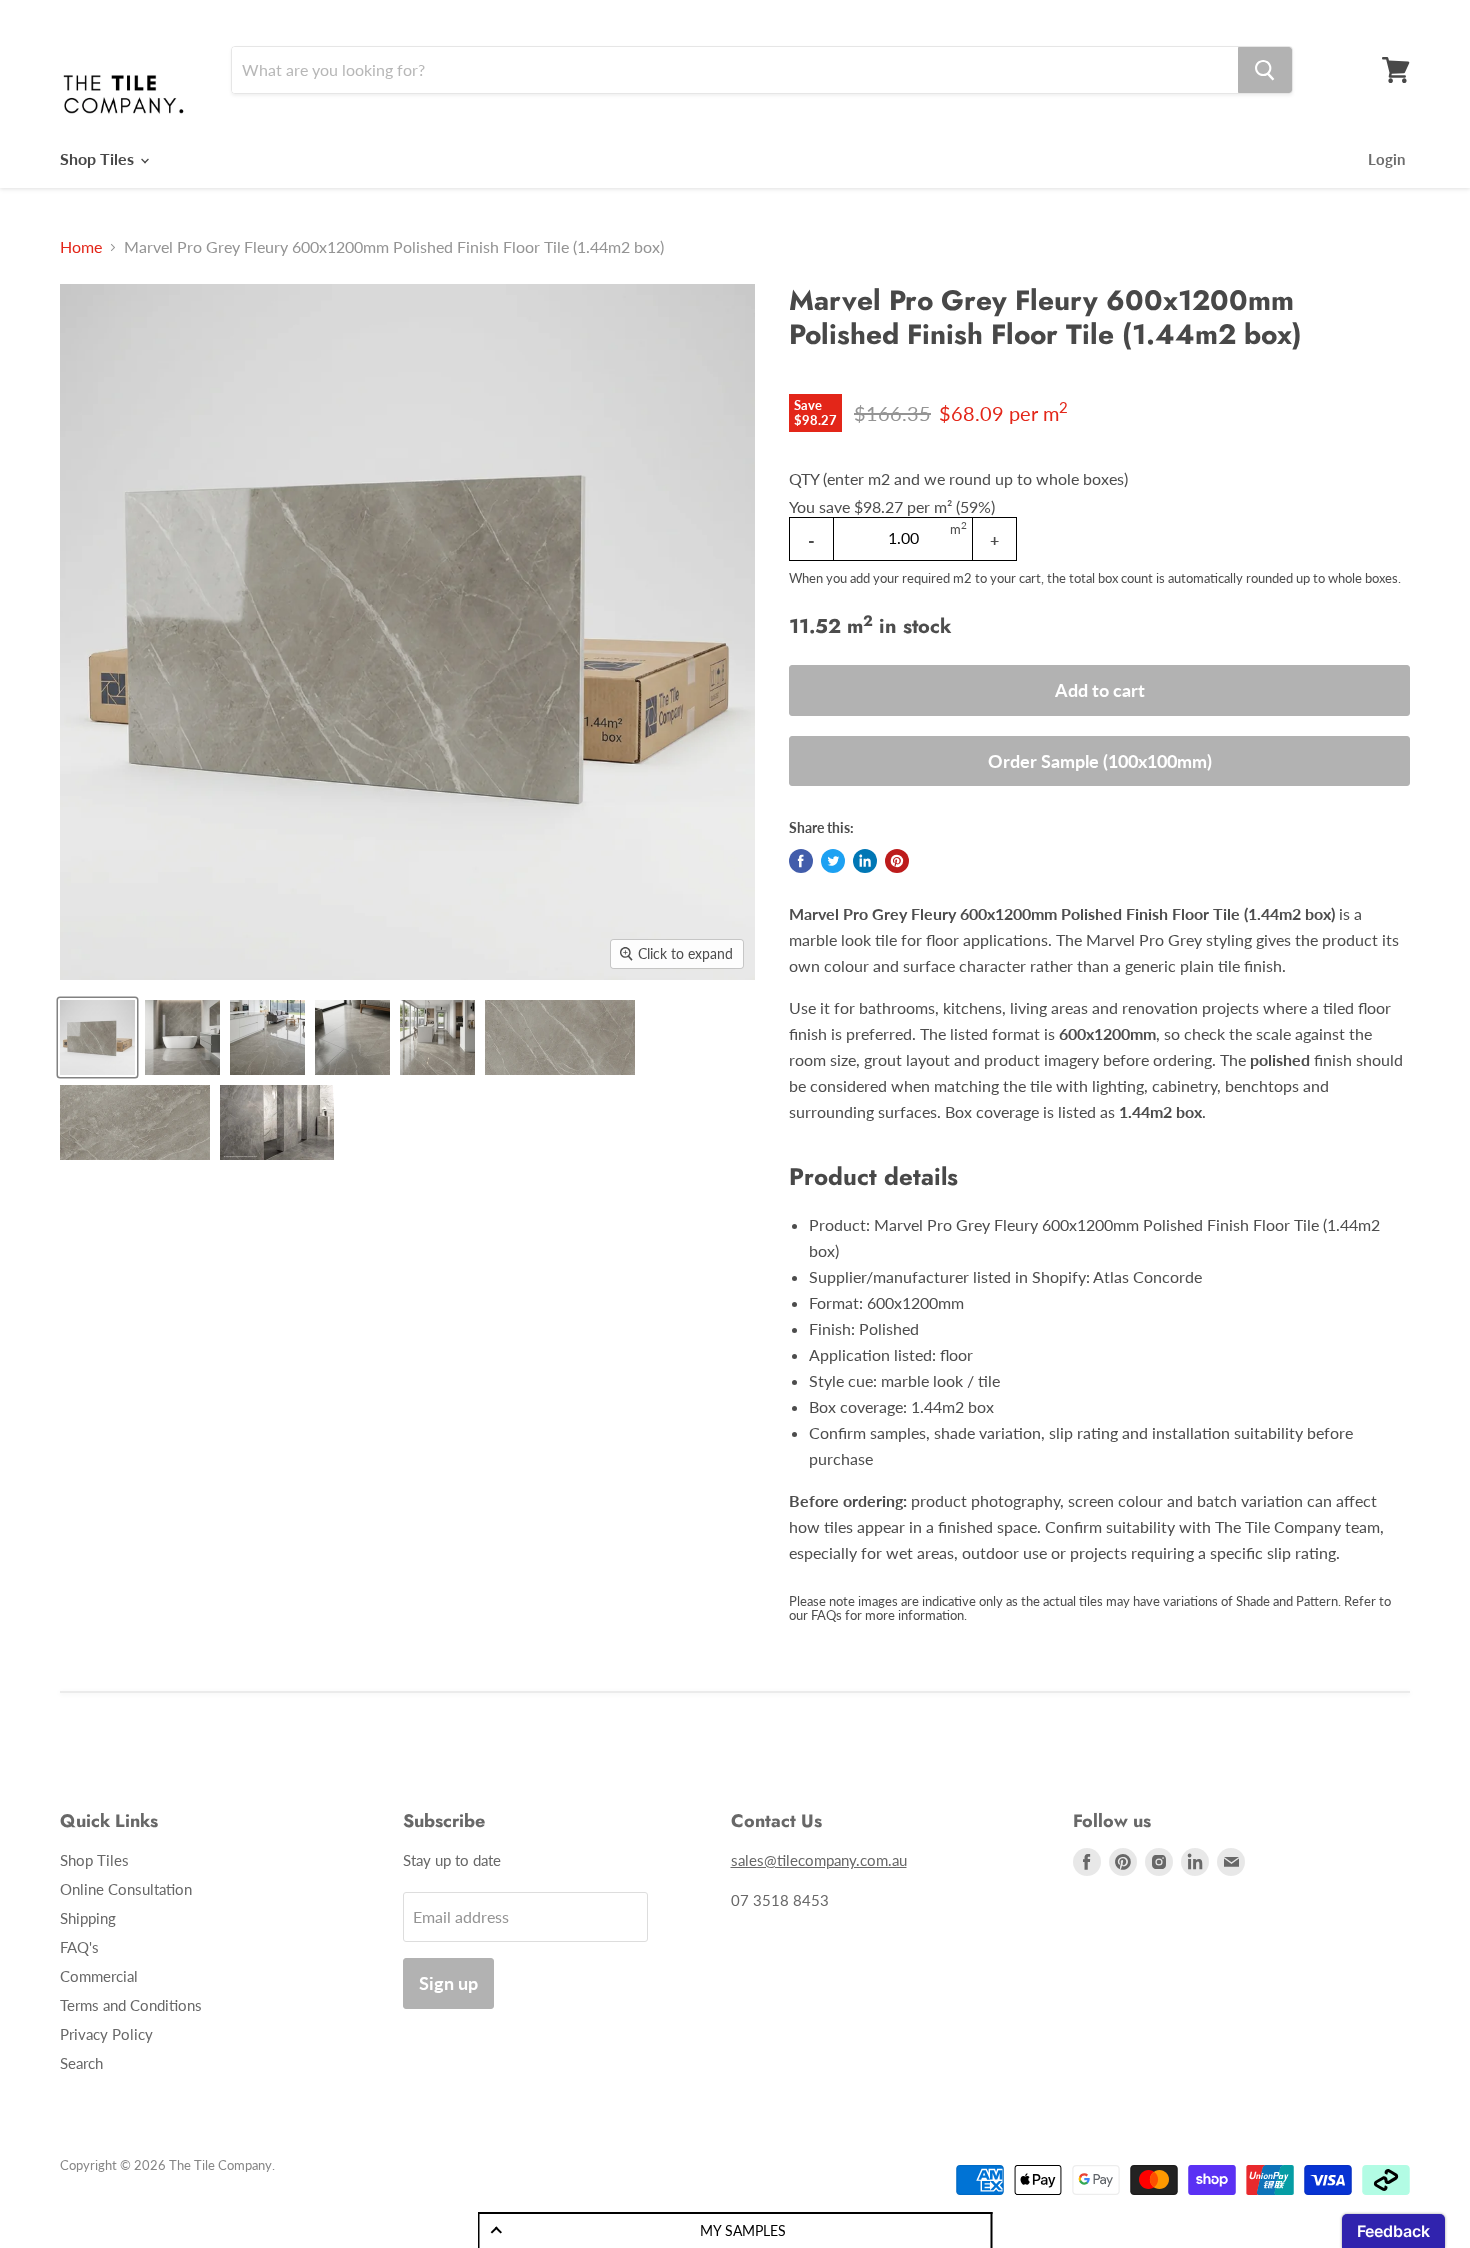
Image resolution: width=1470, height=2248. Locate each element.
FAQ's (79, 1947)
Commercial (99, 1976)
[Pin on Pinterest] (897, 861)
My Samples (743, 2230)
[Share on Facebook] (801, 861)
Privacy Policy (106, 2034)
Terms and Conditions (131, 2005)
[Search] (1265, 70)
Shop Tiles (99, 158)
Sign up (448, 1983)
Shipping (88, 1918)
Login (1386, 159)
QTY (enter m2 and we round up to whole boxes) (958, 479)
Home (81, 247)
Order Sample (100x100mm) (1100, 761)
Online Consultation (126, 1889)
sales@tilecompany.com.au (819, 1860)
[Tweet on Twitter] (833, 861)
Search (81, 2063)
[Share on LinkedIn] (865, 861)
